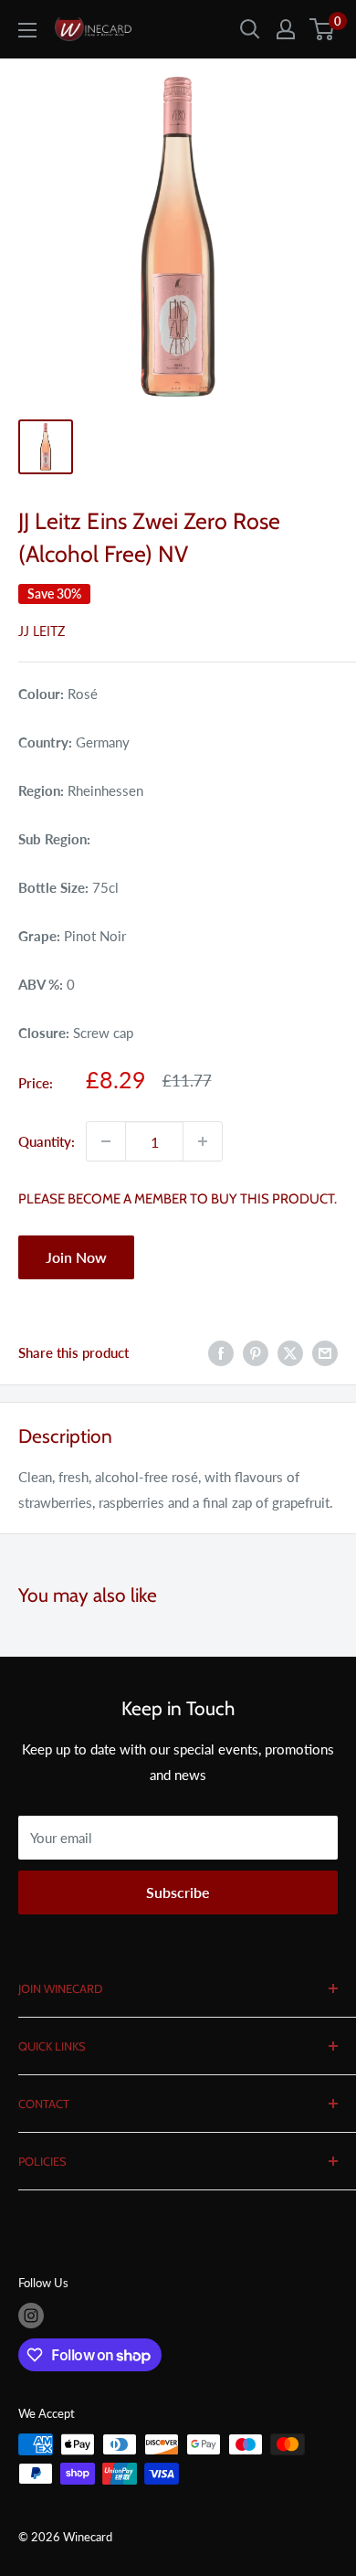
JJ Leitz (42, 631)
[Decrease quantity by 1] (106, 1141)
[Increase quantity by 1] (203, 1141)
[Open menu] (27, 30)
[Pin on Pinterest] (256, 1352)
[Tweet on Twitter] (290, 1352)
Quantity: (47, 1141)
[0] (323, 29)
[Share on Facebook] (221, 1352)
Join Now (76, 1257)
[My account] (286, 29)
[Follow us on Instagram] (31, 2316)
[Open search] (250, 29)
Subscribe (178, 1892)
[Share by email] (325, 1352)
